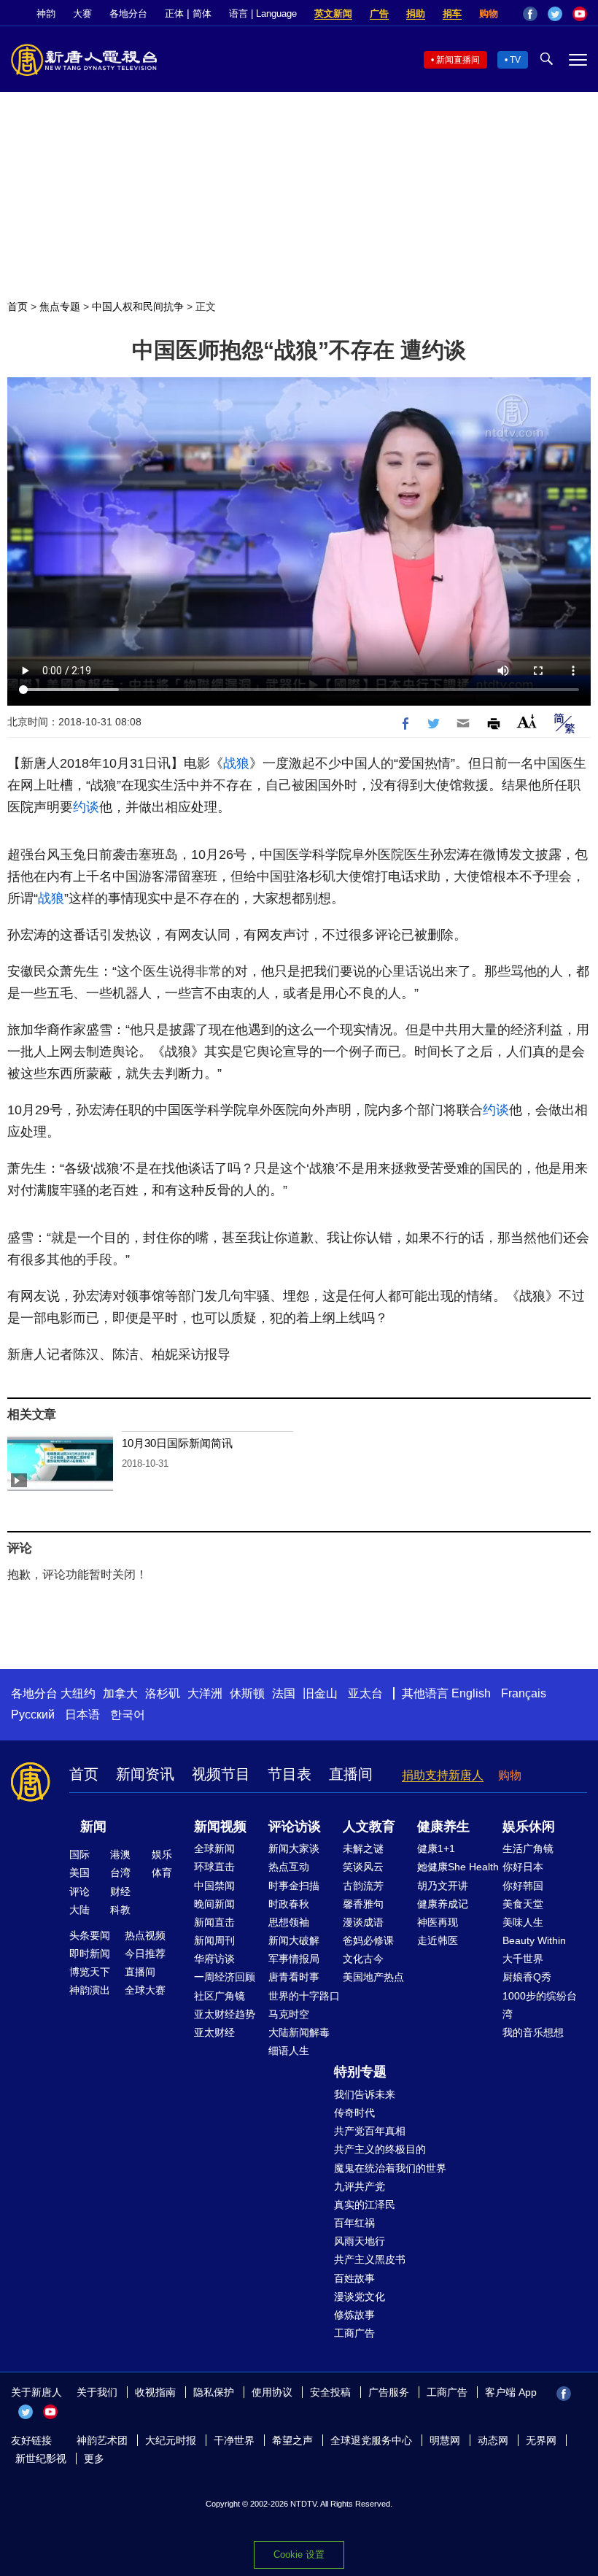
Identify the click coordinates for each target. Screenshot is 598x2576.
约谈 (86, 807)
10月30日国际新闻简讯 (177, 1443)
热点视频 (145, 1935)
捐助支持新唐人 (443, 1775)
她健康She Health (458, 1867)
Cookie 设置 (299, 2554)
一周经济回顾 (225, 1977)
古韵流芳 (363, 1886)
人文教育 (369, 1827)
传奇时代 (354, 2113)
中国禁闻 (214, 1886)
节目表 (290, 1774)
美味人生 (523, 1922)
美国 (79, 1873)
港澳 (120, 1854)
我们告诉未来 (365, 2094)
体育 (162, 1873)
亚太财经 (214, 2032)
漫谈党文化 (360, 2297)
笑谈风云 (363, 1867)
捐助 (416, 14)
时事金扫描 (294, 1886)
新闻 (93, 1827)
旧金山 (320, 1693)
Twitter (555, 14)
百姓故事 (354, 2278)
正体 (174, 14)
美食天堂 (523, 1904)
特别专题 (360, 2072)
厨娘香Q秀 (527, 1977)
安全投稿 (330, 2392)
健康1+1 (436, 1848)
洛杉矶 (163, 1693)
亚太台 (365, 1693)
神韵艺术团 (102, 2440)
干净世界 (234, 2440)
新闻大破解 (294, 1940)
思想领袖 (289, 1922)
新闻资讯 (145, 1774)
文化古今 (363, 1959)
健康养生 (443, 1827)
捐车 (452, 14)
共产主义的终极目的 (380, 2149)
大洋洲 (205, 1693)
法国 (284, 1693)
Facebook (530, 14)
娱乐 (162, 1854)
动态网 (493, 2440)
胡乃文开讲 (443, 1886)
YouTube (580, 14)
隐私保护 (214, 2392)
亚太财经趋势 (225, 2014)
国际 (79, 1854)
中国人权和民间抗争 (138, 306)
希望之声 (292, 2440)
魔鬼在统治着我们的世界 (390, 2168)
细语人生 (289, 2051)
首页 (18, 306)
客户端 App (511, 2392)
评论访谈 (295, 1827)
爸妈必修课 (368, 1940)
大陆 (79, 1910)
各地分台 (128, 14)
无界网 (541, 2440)
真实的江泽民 (365, 2205)
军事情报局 (294, 1959)
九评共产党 (360, 2186)
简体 (202, 14)
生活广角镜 (528, 1848)
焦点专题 (60, 306)
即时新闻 (90, 1954)
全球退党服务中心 (371, 2440)
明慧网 (445, 2440)
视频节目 (221, 1774)
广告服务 (389, 2392)
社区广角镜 (220, 1996)
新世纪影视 (41, 2459)
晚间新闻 (214, 1904)
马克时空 (289, 2014)
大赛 (82, 14)
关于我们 (97, 2392)
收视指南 (155, 2392)
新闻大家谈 (294, 1848)
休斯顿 (247, 1693)
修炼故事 (354, 2315)
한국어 (128, 1715)
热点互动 (289, 1867)
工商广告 (354, 2333)
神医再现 (438, 1922)
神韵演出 (90, 1990)
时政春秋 (289, 1904)
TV (515, 60)
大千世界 (523, 1959)
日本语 (82, 1715)
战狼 (236, 763)
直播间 (351, 1774)
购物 (489, 14)
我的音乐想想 (533, 2032)
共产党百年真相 (370, 2131)
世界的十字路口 (304, 1996)
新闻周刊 (214, 1940)
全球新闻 (214, 1848)
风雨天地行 (360, 2241)
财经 (120, 1891)
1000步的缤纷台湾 (540, 2005)
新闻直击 (214, 1922)
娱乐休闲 (529, 1827)
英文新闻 (333, 14)
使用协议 (272, 2392)
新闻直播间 (458, 60)
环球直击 (214, 1867)
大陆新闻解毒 (299, 2032)
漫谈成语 (363, 1922)
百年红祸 (354, 2223)
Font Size (527, 721)
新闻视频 (220, 1827)
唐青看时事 (294, 1977)
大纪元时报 (171, 2440)
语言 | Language (263, 14)
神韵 (46, 14)
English (471, 1693)
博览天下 (90, 1972)
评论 (79, 1891)
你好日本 (523, 1867)
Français (524, 1693)
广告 (379, 14)
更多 (94, 2459)
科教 (120, 1910)
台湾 (120, 1873)
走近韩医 (438, 1940)
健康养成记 (443, 1904)
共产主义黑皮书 (370, 2259)
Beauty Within (534, 1940)
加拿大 (120, 1693)
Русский (33, 1715)
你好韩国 (523, 1886)
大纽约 (78, 1693)
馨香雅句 (363, 1904)
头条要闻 (90, 1935)
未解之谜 (363, 1848)
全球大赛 (145, 1990)
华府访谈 (214, 1959)
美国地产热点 (373, 1977)
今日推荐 (145, 1954)
